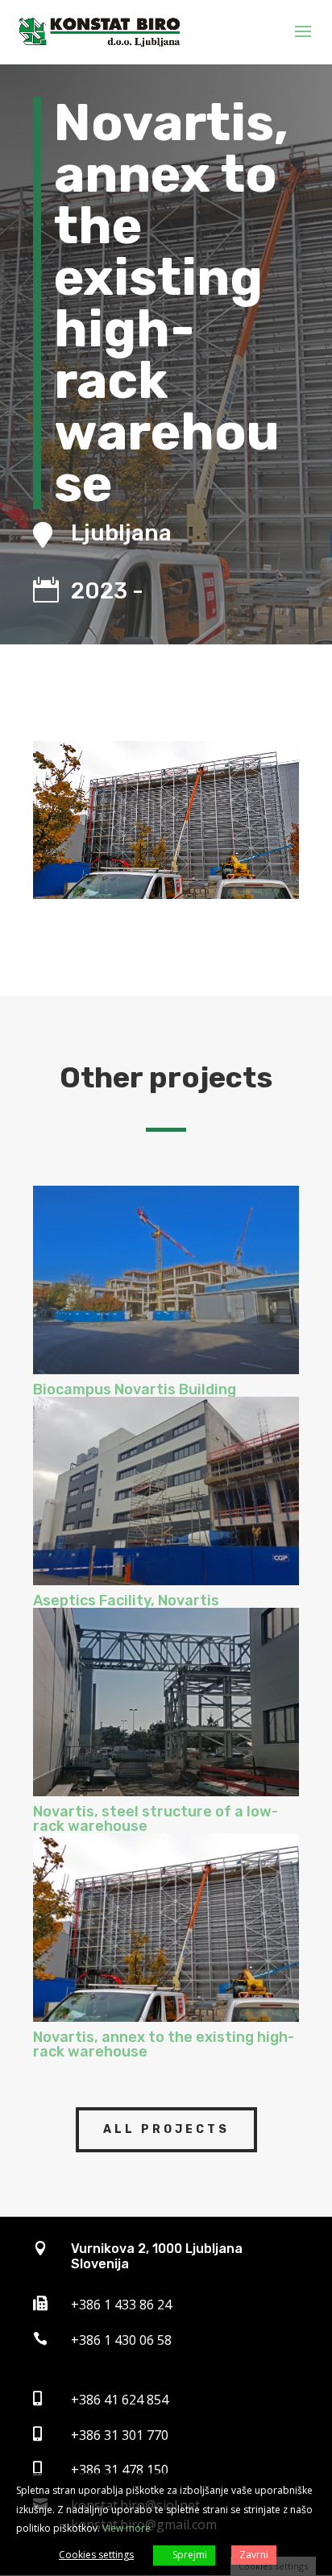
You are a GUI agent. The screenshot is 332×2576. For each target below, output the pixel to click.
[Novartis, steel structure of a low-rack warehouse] (166, 1702)
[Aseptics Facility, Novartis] (166, 1491)
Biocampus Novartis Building (135, 1389)
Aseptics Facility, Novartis (126, 1601)
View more (127, 2528)
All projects (166, 2129)
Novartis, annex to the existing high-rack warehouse (164, 2044)
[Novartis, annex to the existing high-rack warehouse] (166, 1928)
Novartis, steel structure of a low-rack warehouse (156, 1819)
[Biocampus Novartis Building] (166, 1280)
